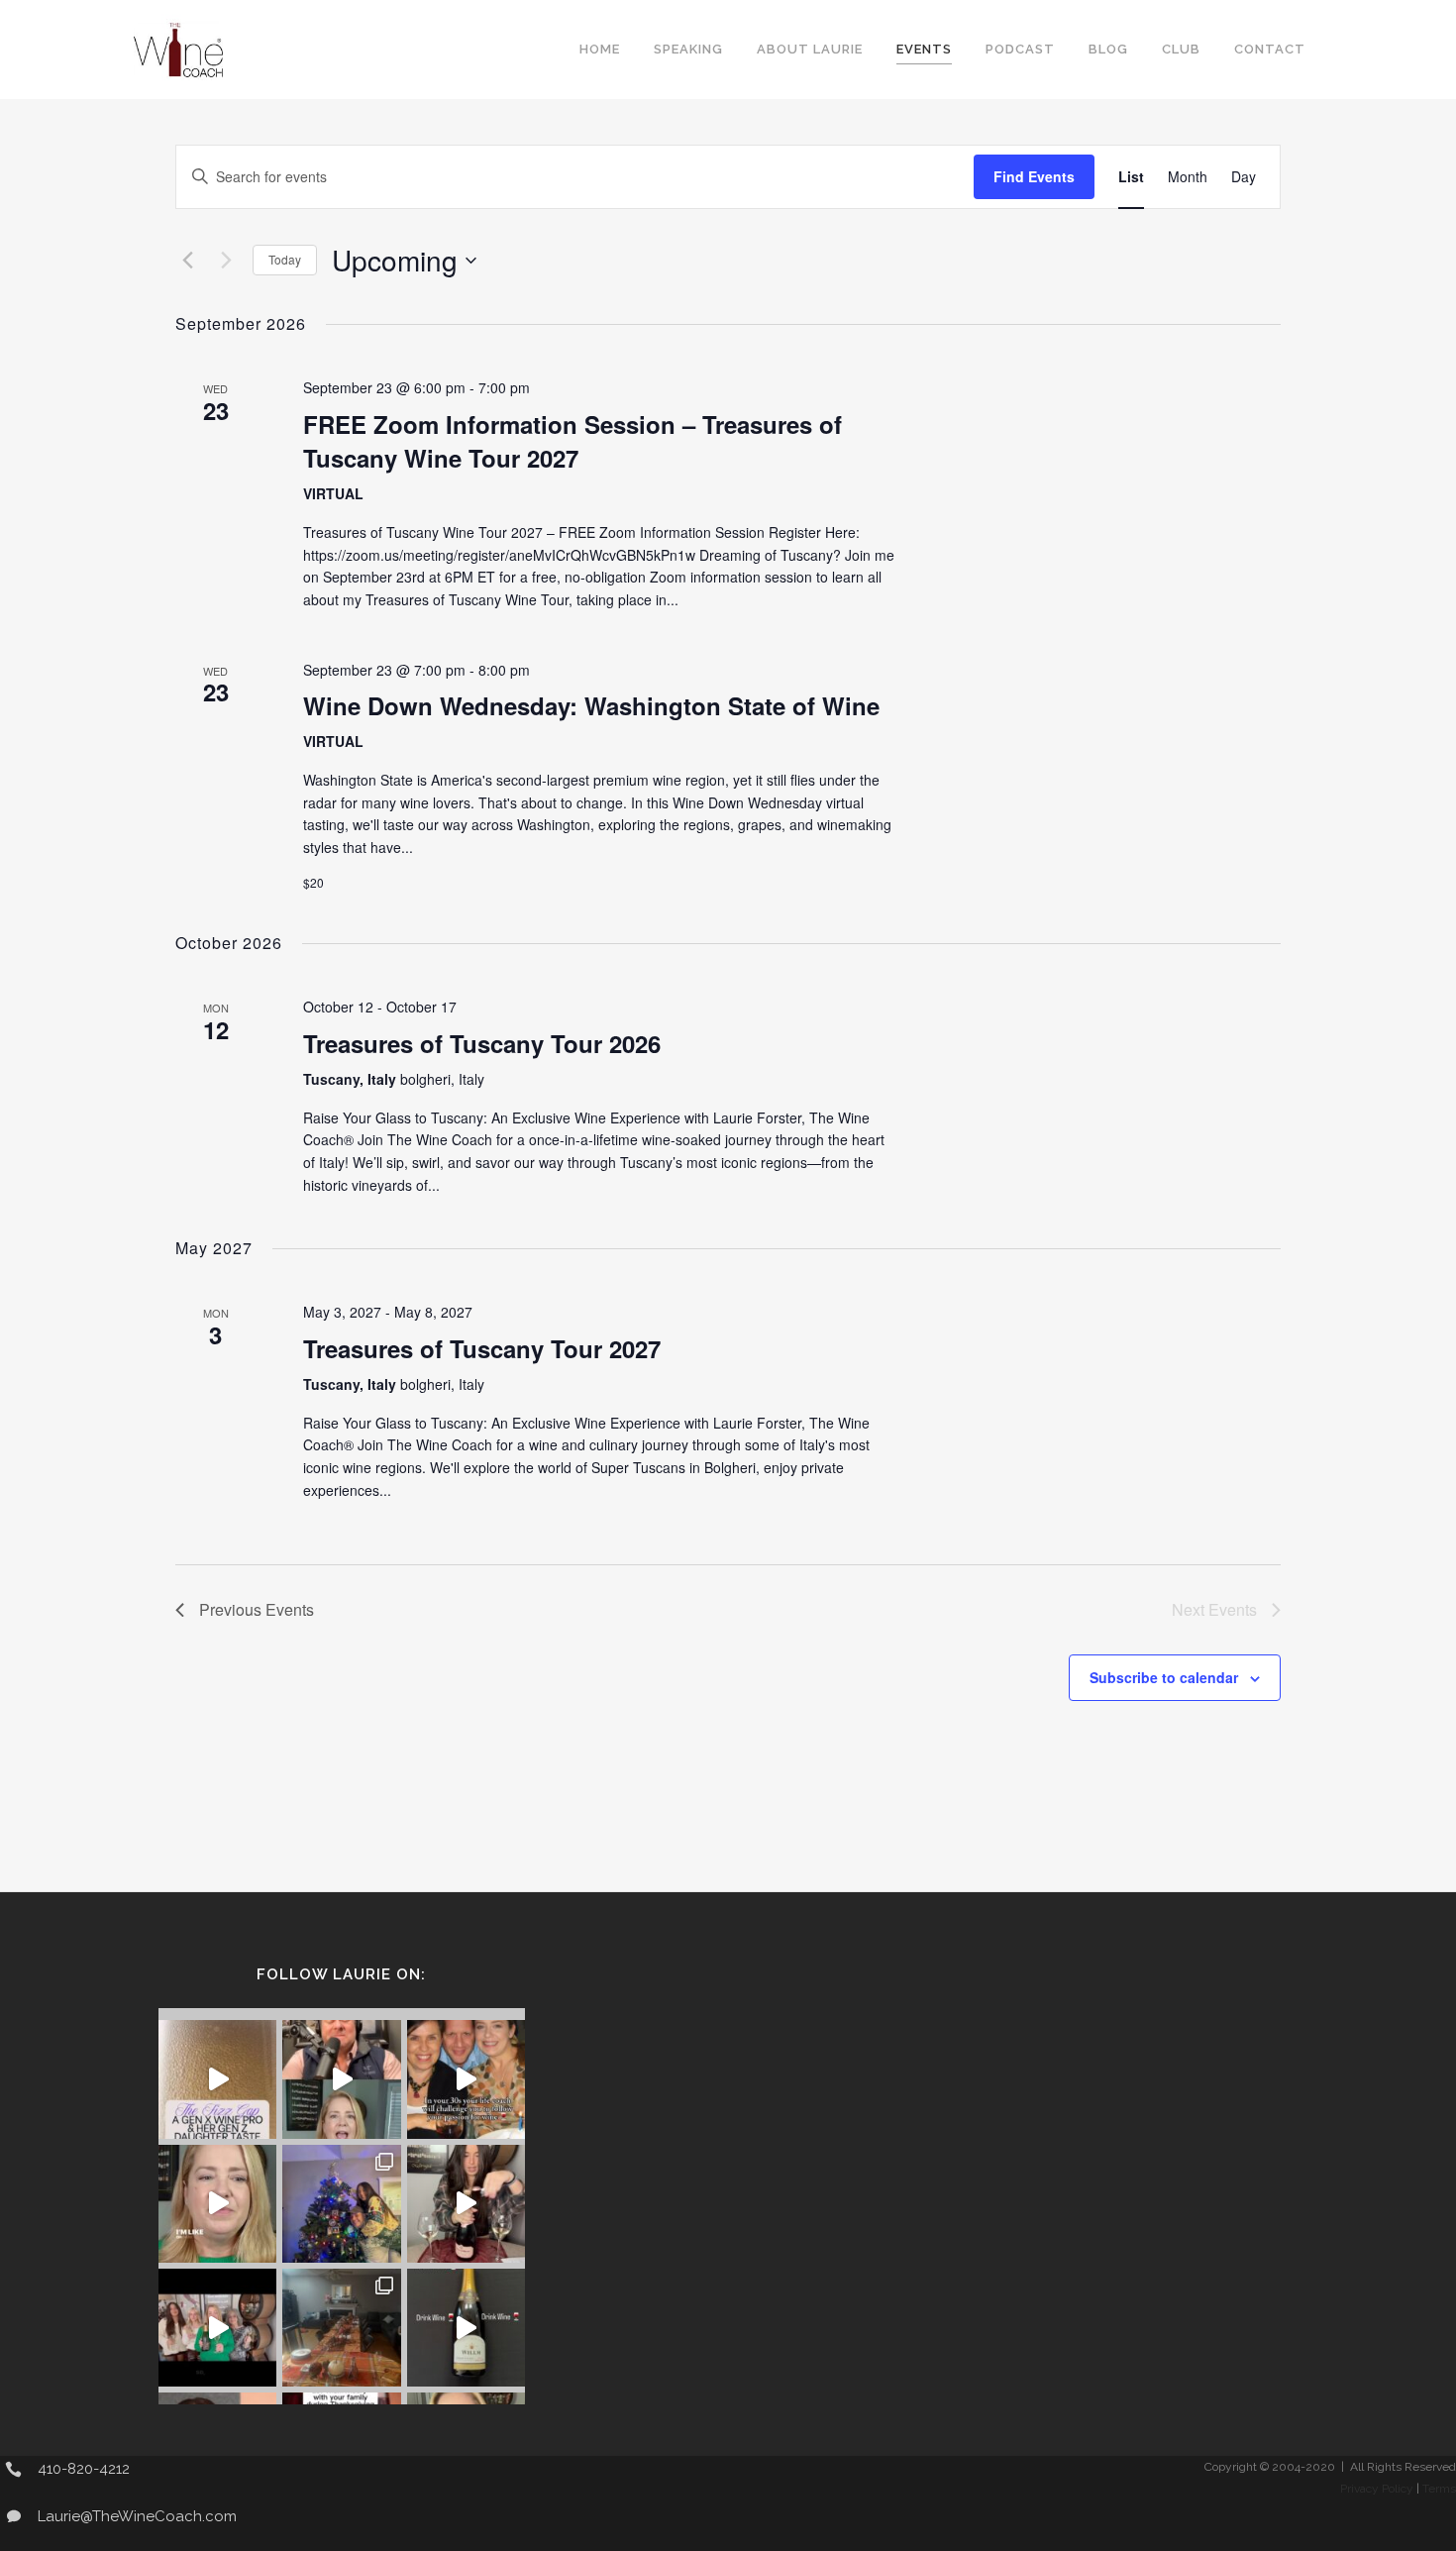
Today (285, 259)
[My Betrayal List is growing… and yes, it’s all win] (466, 2204)
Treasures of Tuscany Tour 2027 (482, 1348)
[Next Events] (226, 261)
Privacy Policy (1377, 2489)
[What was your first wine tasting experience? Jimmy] (217, 2204)
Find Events (1034, 176)
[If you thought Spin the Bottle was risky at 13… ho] (466, 2328)
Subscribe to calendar (1164, 1677)
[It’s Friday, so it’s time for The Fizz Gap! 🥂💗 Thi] (217, 2079)
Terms (1439, 2489)
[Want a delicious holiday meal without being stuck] (341, 2079)
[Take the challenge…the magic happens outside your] (466, 2079)
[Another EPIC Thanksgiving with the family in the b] (341, 2328)
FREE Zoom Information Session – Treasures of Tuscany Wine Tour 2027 (572, 441)
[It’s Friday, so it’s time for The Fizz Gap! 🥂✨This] (217, 2328)
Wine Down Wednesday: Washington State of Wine (591, 705)
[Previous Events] (187, 261)
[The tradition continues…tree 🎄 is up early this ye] (341, 2204)
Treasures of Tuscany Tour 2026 (482, 1043)
